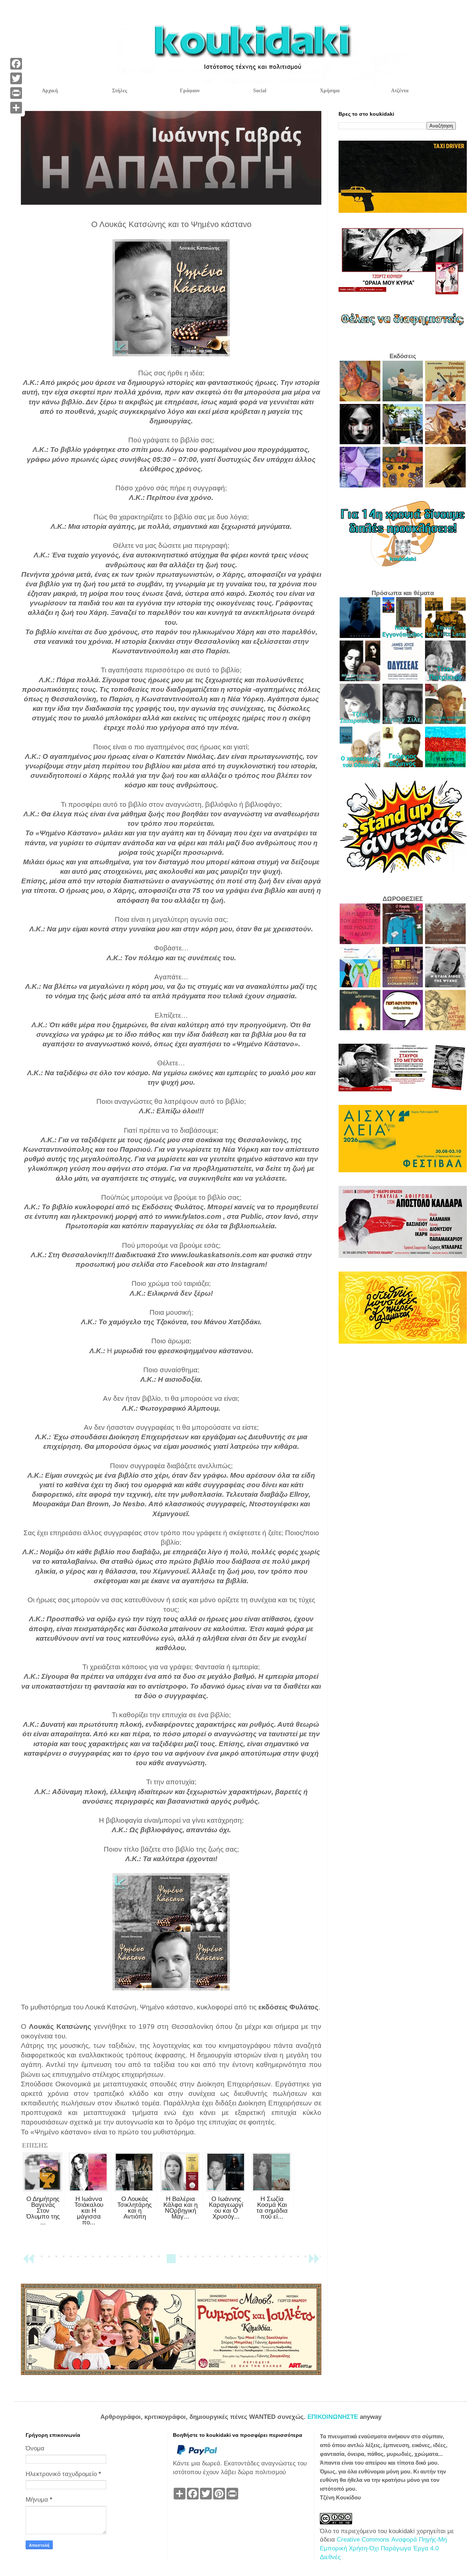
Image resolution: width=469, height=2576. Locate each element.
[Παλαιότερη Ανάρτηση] (314, 2262)
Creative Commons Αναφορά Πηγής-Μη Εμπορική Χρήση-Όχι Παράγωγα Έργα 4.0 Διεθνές (383, 2548)
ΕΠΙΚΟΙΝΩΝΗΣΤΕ (334, 2417)
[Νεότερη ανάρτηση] (28, 2262)
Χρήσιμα (330, 91)
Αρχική (50, 91)
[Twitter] (16, 78)
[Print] (16, 93)
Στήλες (120, 91)
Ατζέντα (400, 91)
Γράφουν (190, 91)
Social (260, 91)
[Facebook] (16, 64)
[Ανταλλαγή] (16, 108)
